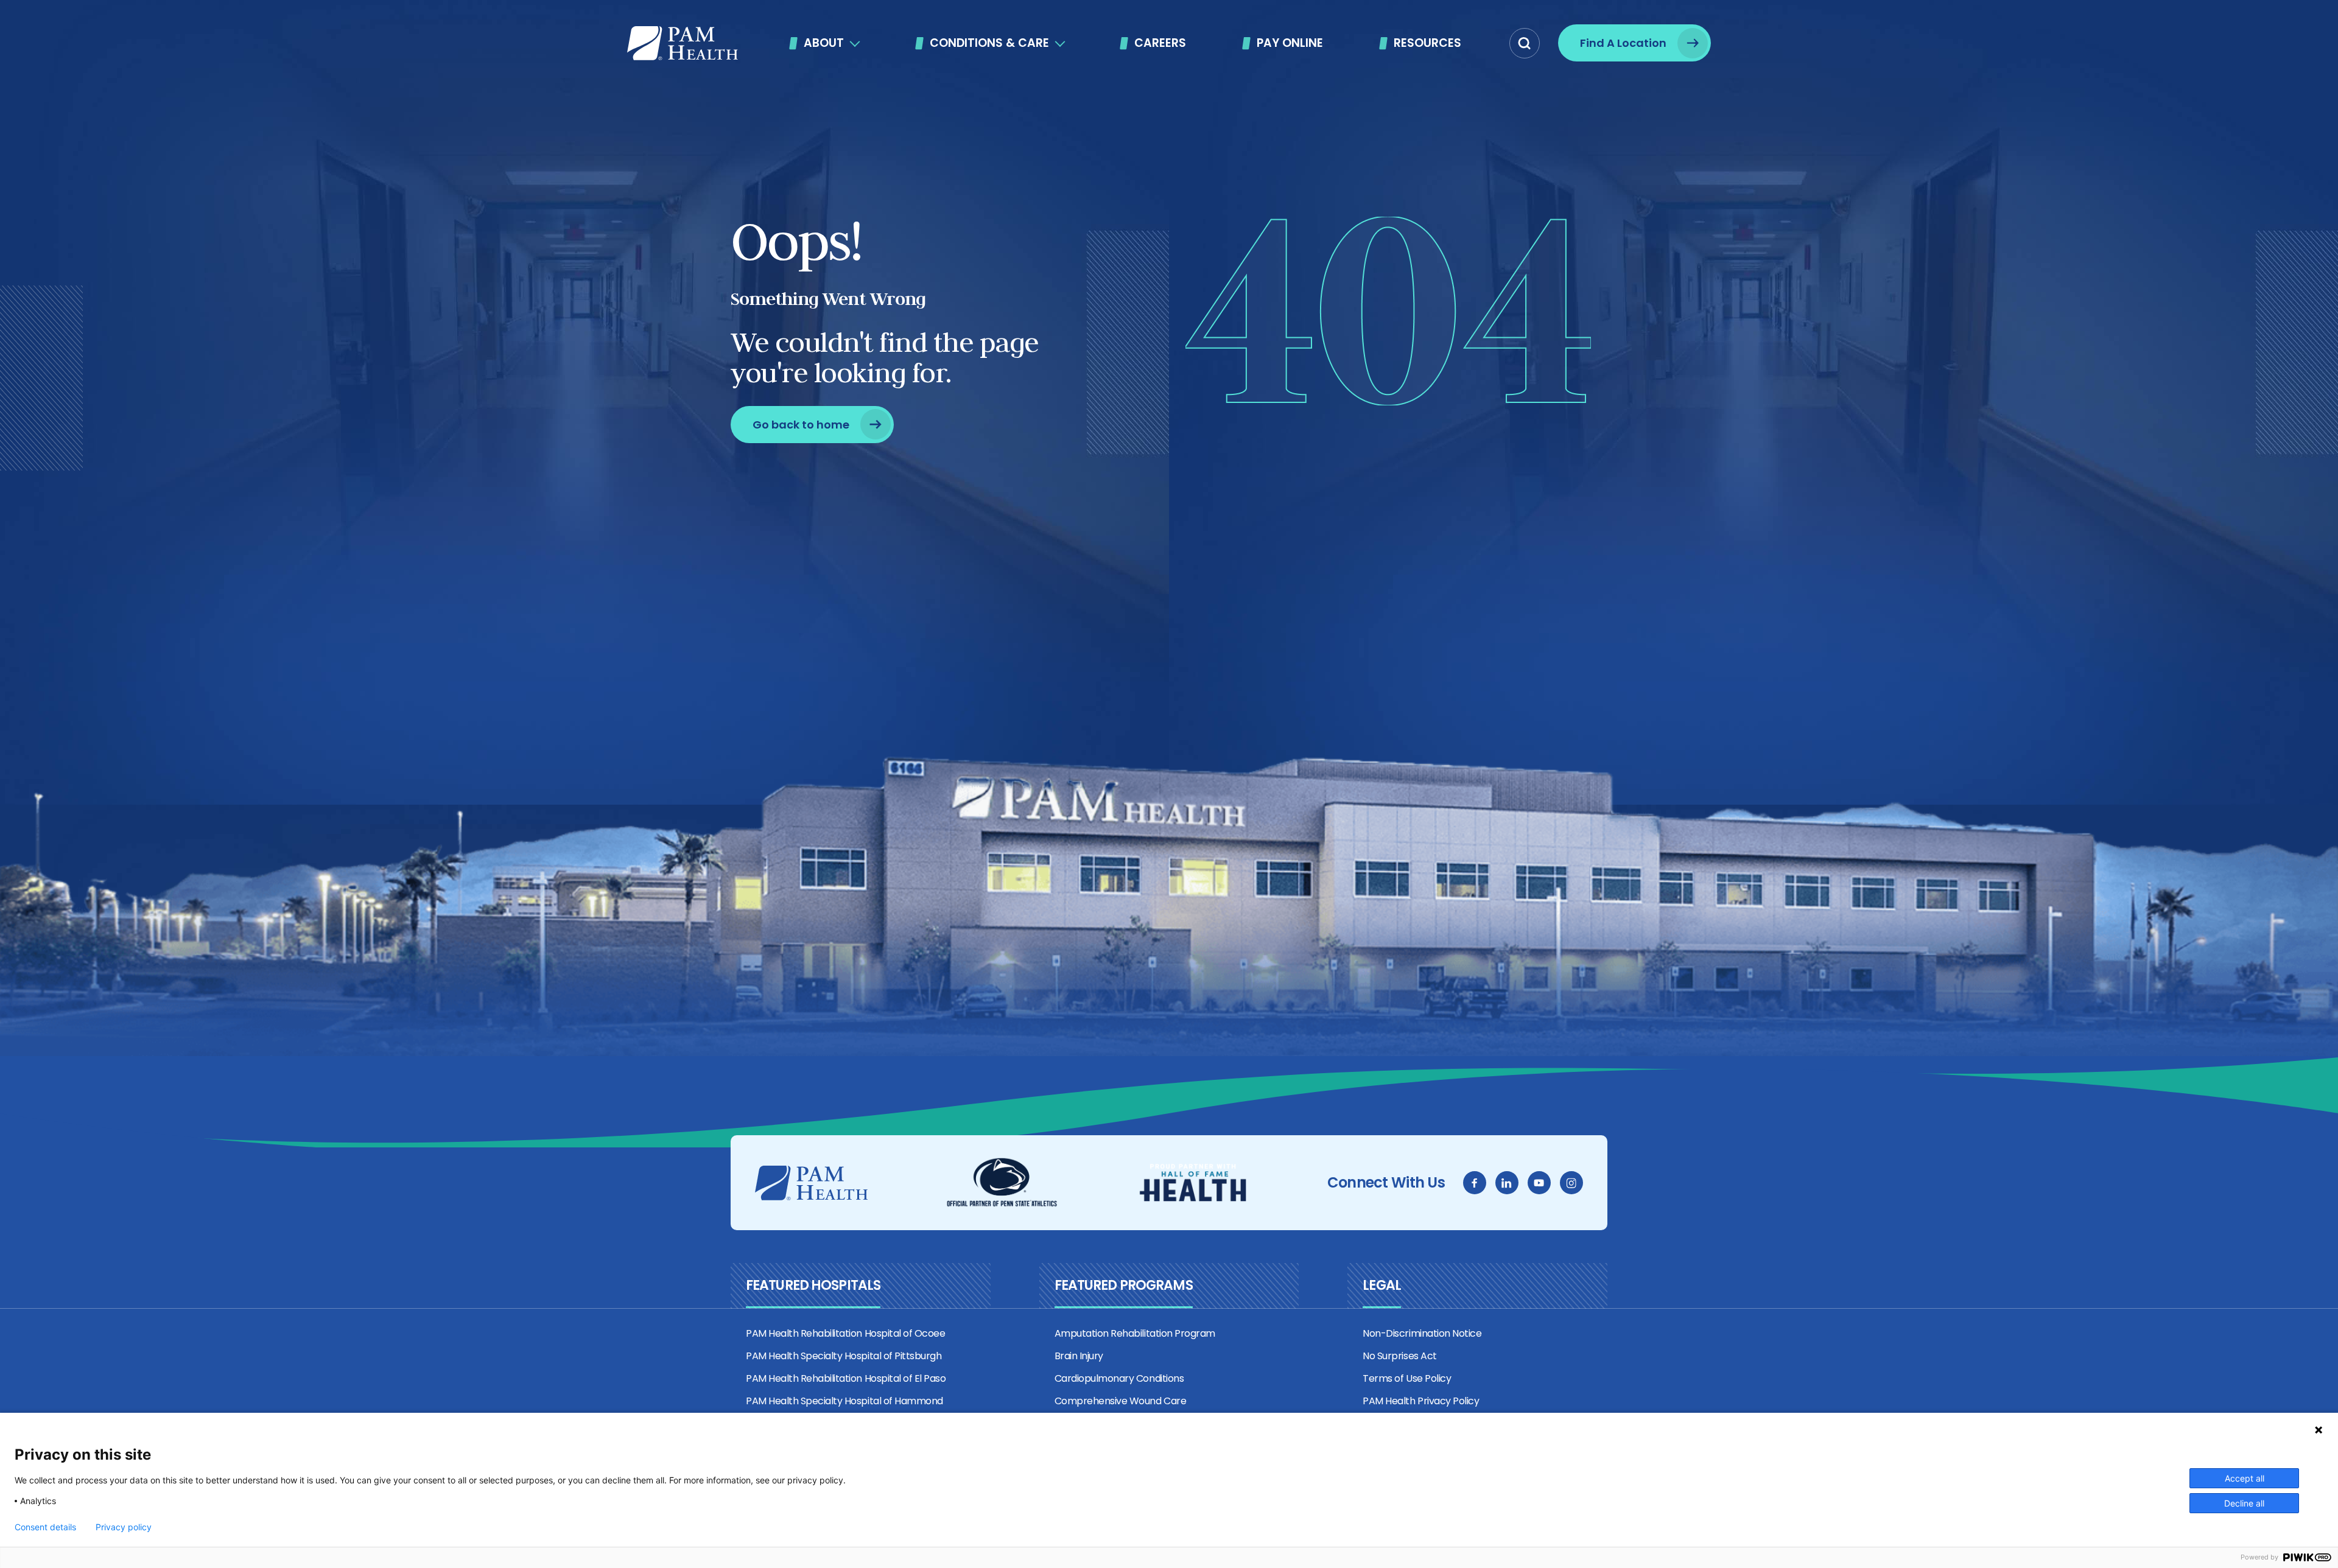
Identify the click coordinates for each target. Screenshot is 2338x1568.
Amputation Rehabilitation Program (1135, 1333)
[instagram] (1571, 1183)
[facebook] (1475, 1183)
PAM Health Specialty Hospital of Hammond (844, 1401)
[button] (1525, 43)
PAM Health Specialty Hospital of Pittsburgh (844, 1356)
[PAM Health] (683, 43)
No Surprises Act (1399, 1356)
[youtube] (1539, 1183)
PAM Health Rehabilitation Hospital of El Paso (846, 1378)
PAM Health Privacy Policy (1421, 1401)
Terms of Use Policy (1407, 1378)
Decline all (2244, 1503)
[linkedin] (1507, 1183)
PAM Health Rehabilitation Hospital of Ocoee (845, 1333)
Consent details (45, 1527)
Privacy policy (124, 1527)
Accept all (2245, 1478)
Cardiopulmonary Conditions (1119, 1378)
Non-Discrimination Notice (1422, 1333)
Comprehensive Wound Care (1120, 1401)
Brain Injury (1079, 1356)
